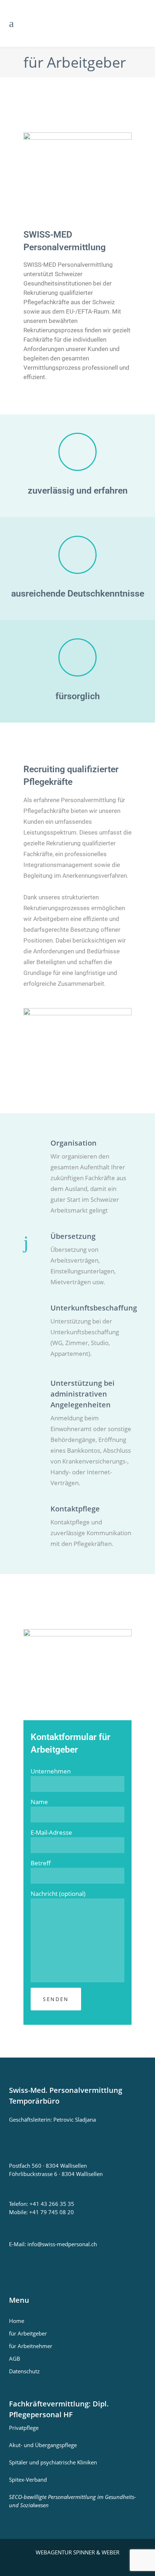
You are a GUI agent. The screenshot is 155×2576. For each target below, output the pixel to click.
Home (17, 2321)
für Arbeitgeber (28, 2333)
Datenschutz (24, 2371)
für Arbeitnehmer (31, 2346)
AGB (15, 2359)
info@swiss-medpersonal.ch (62, 2244)
